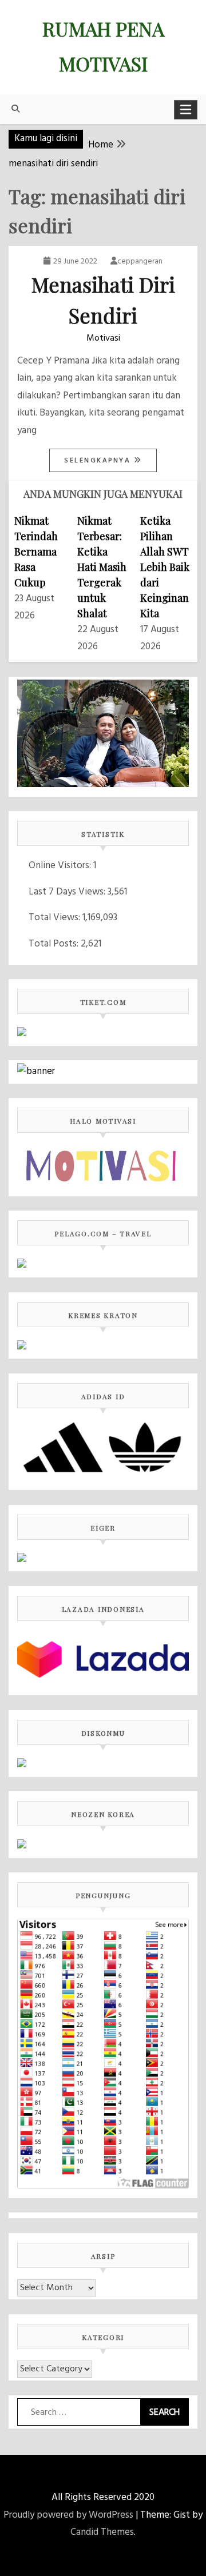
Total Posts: (55, 944)
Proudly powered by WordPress (68, 2515)
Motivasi (103, 338)
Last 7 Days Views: (68, 892)
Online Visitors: (61, 866)
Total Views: (56, 918)
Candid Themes (102, 2532)
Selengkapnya (99, 461)
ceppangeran (140, 261)
